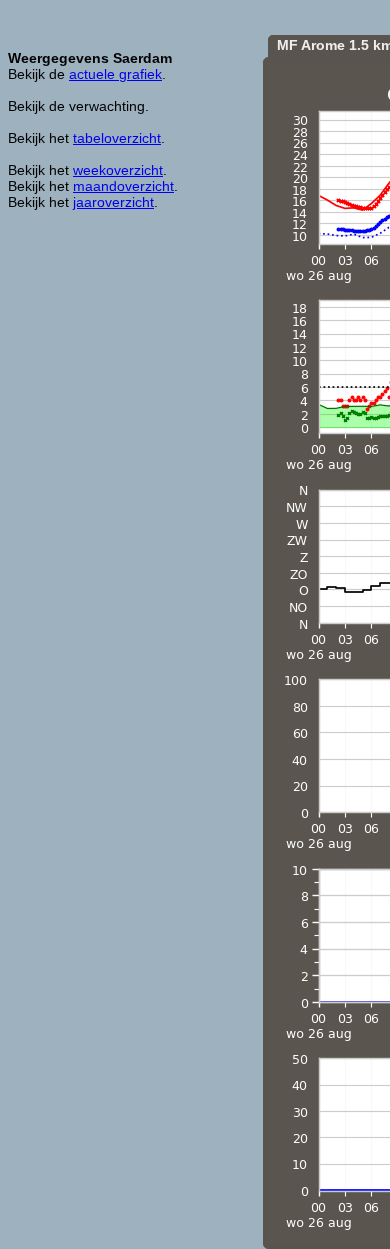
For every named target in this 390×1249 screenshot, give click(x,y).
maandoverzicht (123, 186)
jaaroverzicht (113, 202)
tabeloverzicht (117, 138)
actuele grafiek (115, 74)
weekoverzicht (118, 170)
